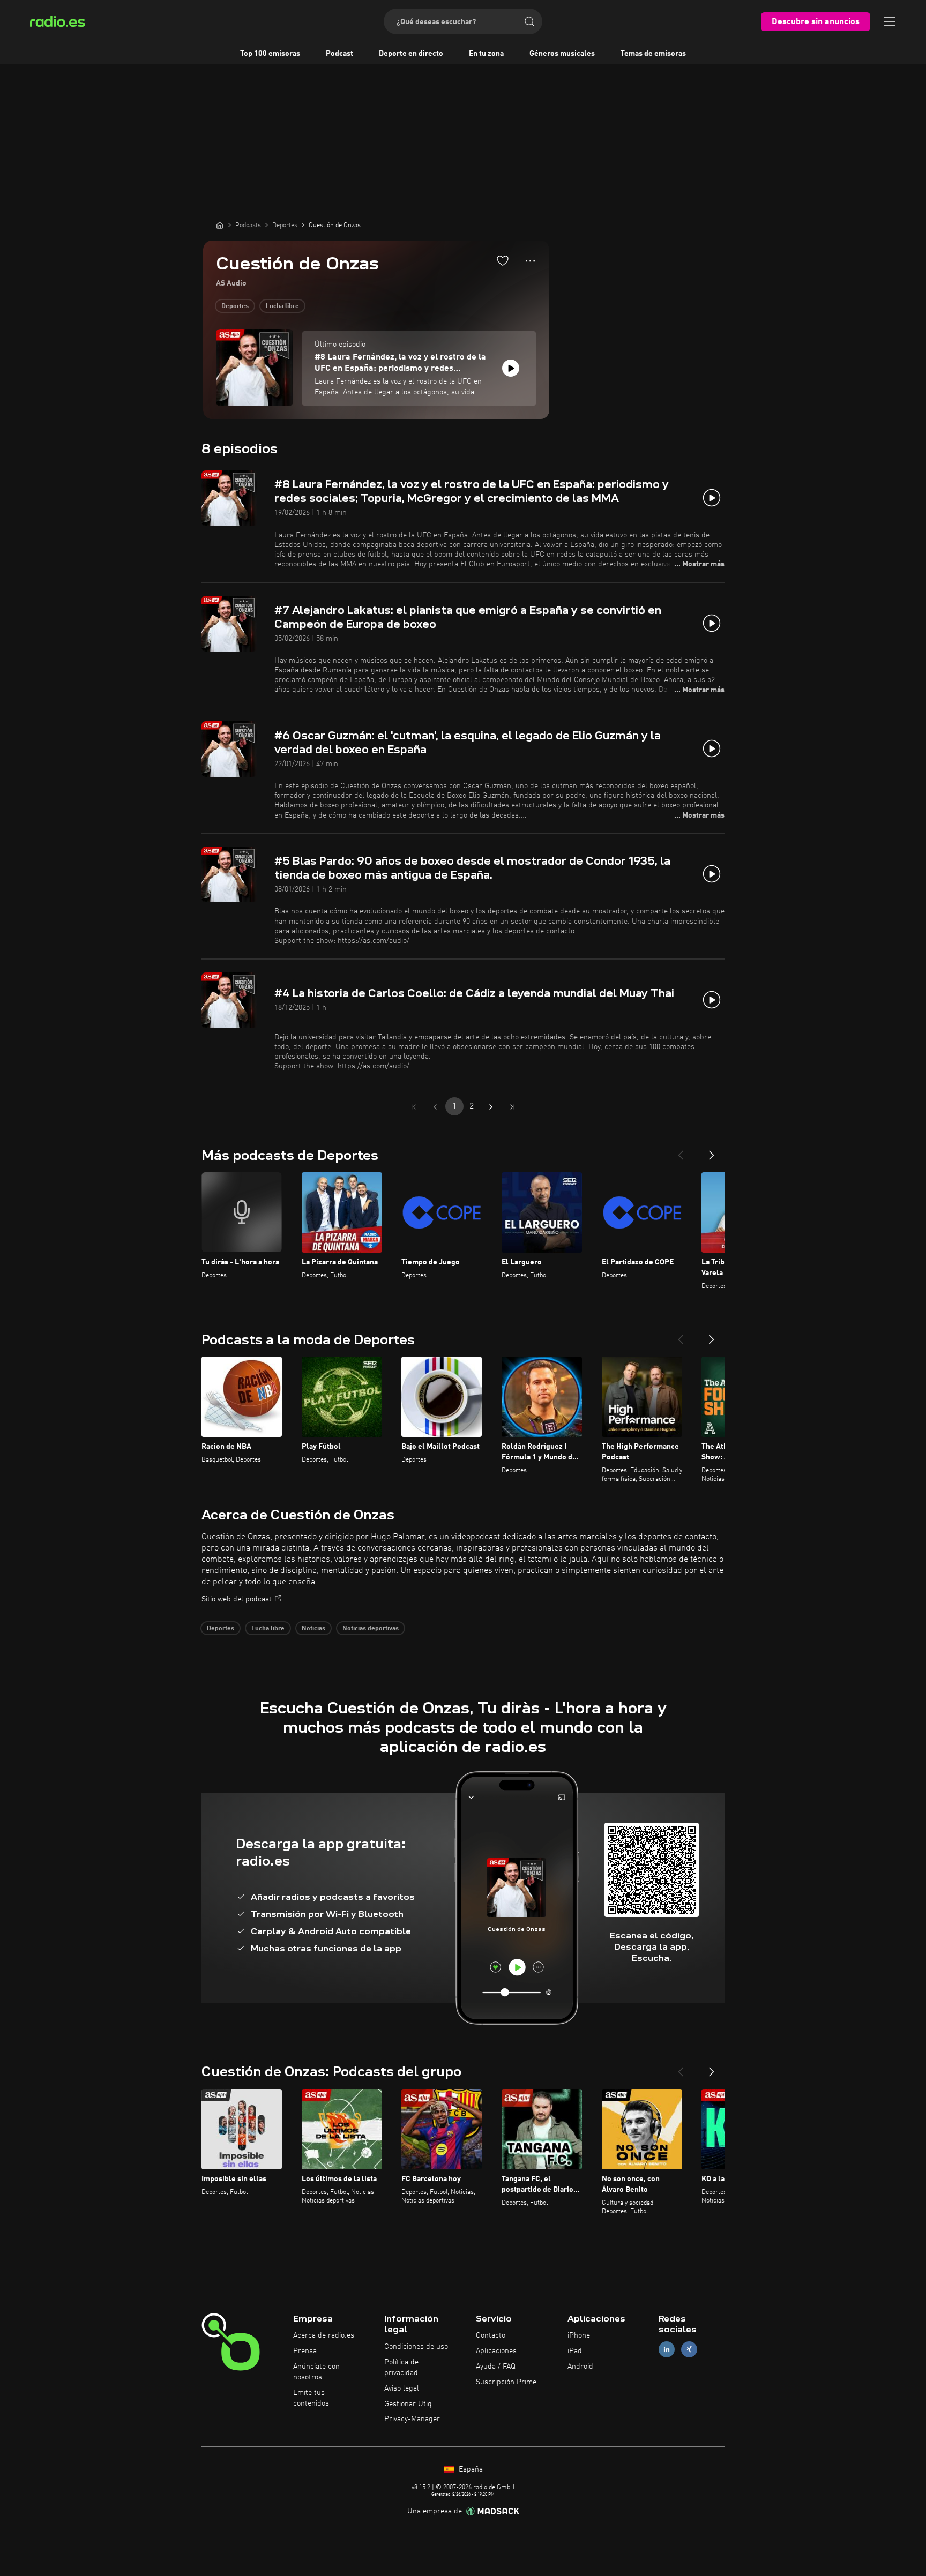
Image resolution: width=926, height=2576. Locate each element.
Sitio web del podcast (237, 1599)
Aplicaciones (496, 2351)
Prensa (305, 2351)
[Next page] (491, 1107)
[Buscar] (529, 21)
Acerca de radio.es (324, 2335)
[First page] (414, 1107)
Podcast (339, 54)
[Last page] (512, 1107)
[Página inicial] (220, 225)
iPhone (579, 2335)
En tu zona (486, 54)
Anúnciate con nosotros (316, 2372)
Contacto (491, 2335)
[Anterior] (681, 1151)
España (470, 2469)
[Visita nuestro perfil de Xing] (689, 2350)
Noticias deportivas (371, 1629)
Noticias (313, 1629)
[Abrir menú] (890, 21)
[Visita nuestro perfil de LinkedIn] (667, 2350)
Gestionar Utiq (408, 2404)
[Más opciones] (530, 261)
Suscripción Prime (506, 2382)
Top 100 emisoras (270, 54)
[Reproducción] (511, 368)
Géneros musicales (562, 54)
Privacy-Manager (412, 2419)
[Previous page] (435, 1107)
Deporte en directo (411, 54)
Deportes (235, 306)
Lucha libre (282, 306)
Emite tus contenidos (311, 2398)
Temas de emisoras (653, 54)
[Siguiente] (712, 1151)
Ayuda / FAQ (496, 2367)
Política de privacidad (401, 2368)
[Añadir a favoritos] (503, 260)
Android (580, 2367)
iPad (575, 2351)
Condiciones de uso (416, 2347)
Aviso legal (402, 2388)
